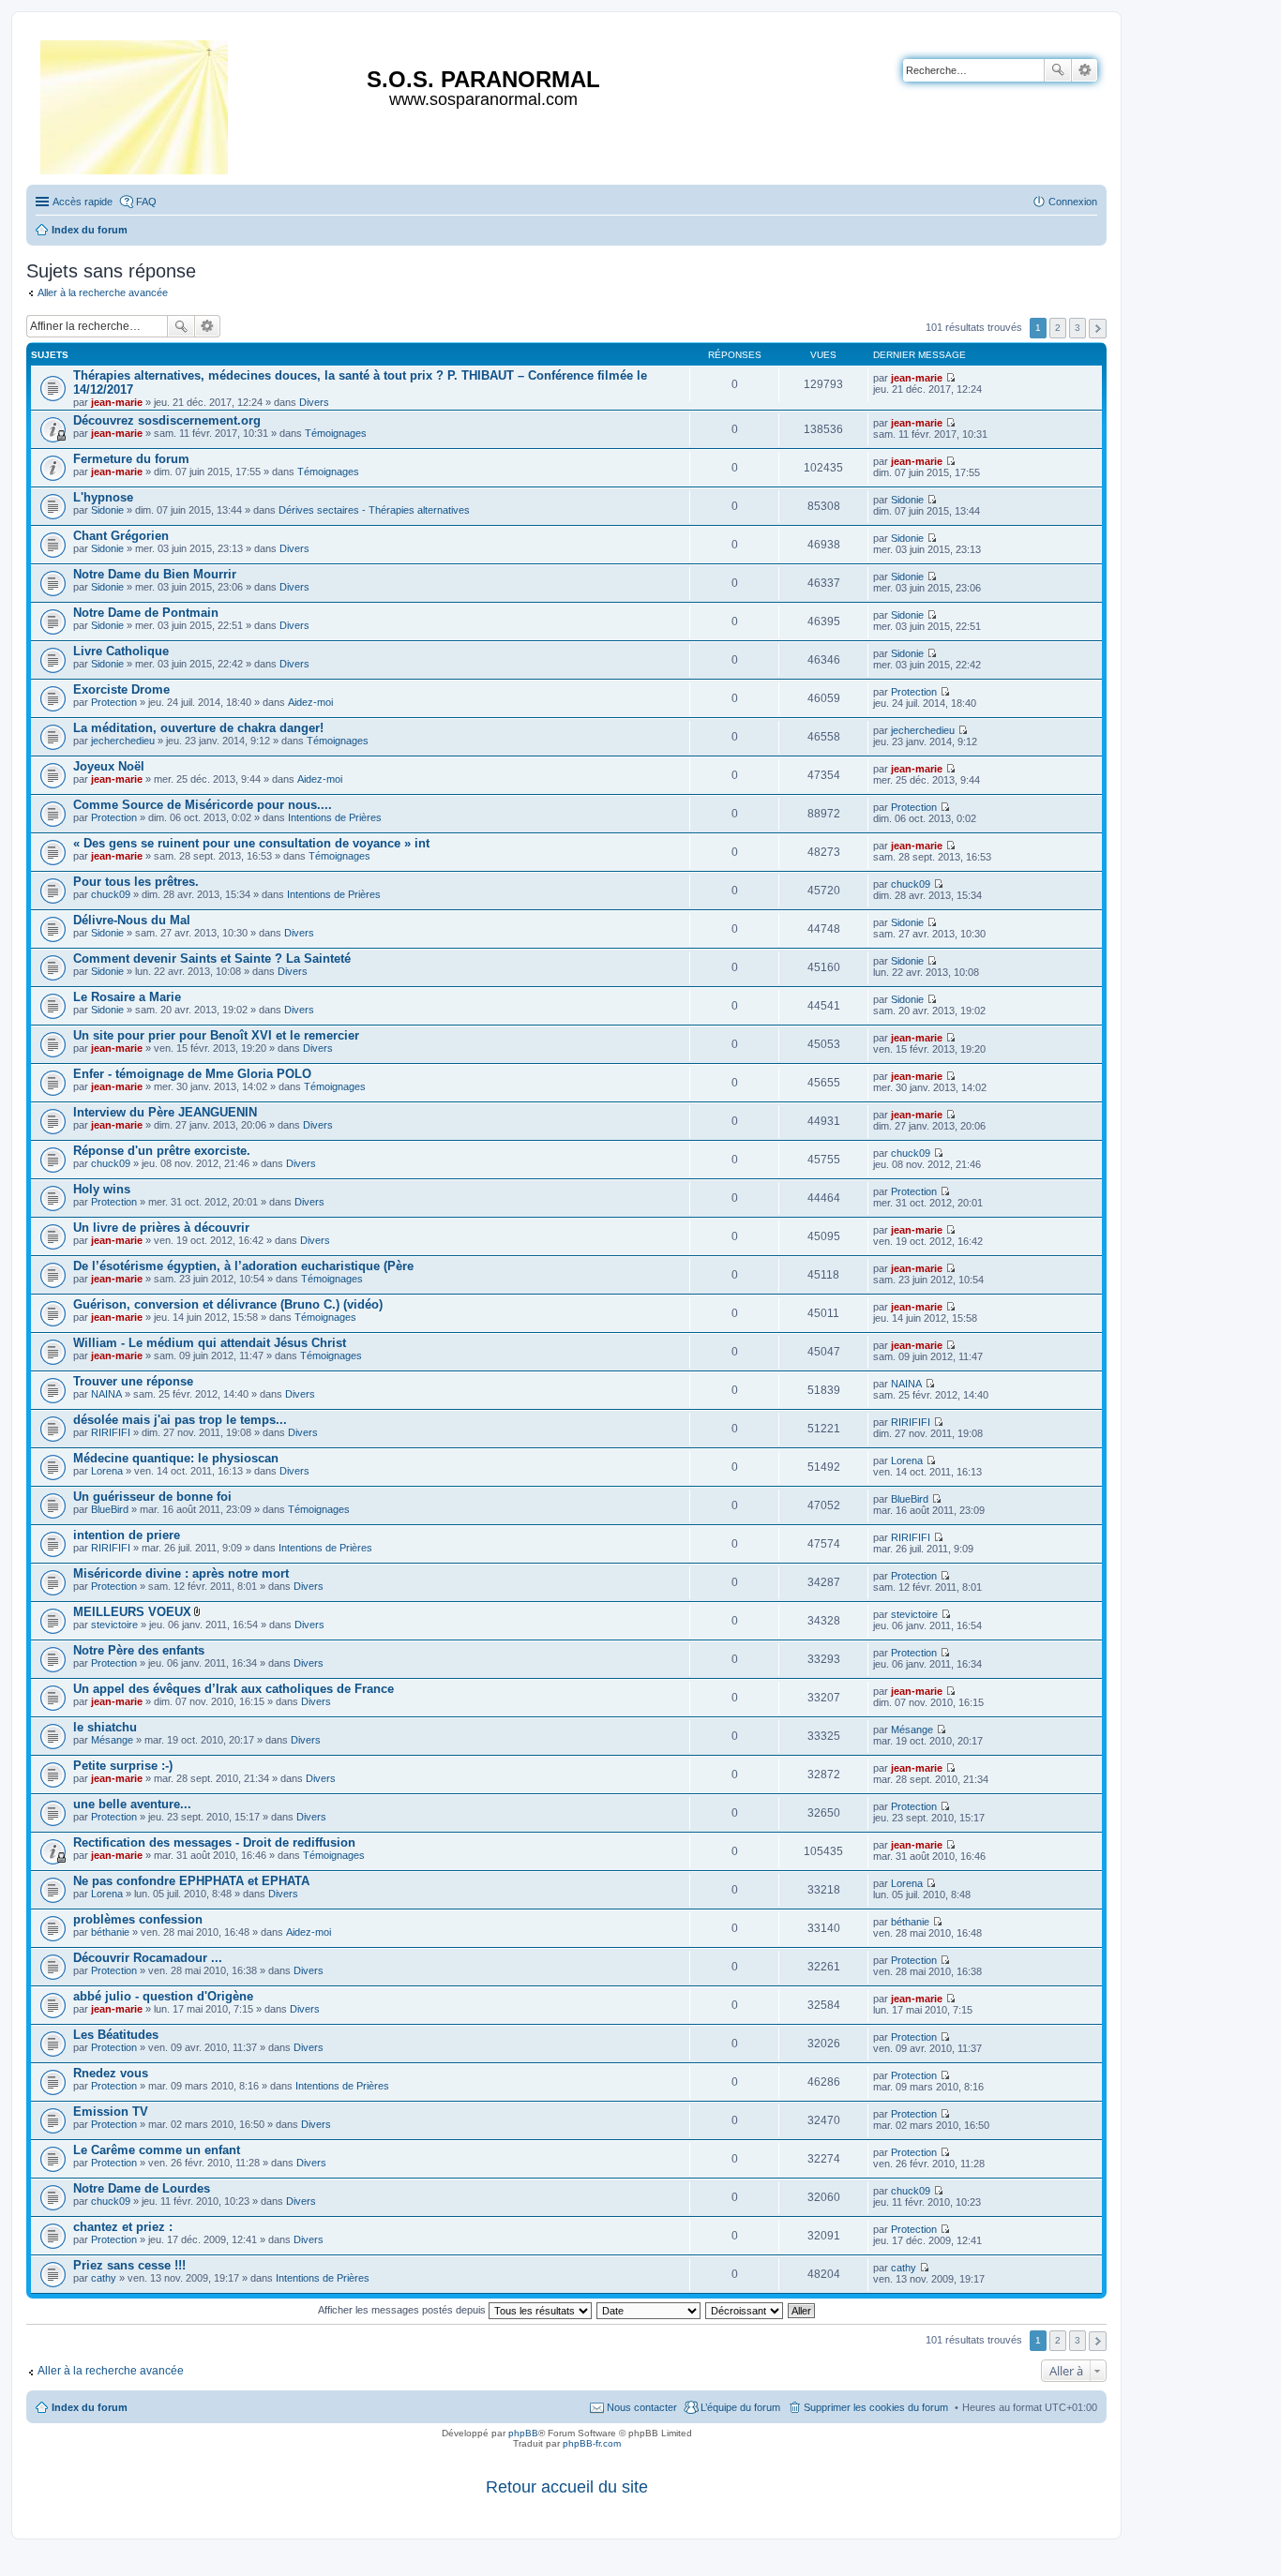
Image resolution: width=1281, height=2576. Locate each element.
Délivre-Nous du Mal (132, 920)
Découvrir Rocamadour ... (148, 1958)
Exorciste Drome (121, 689)
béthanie (110, 1932)
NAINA (106, 1394)
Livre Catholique (121, 651)
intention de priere (127, 1535)
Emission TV (111, 2112)
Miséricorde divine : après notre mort (181, 1573)
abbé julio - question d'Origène (163, 1996)
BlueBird (110, 1509)
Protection (114, 702)
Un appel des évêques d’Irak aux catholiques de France (234, 1689)
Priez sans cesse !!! (129, 2265)
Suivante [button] (1098, 329)
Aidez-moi (310, 702)
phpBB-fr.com (592, 2443)
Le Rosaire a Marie (127, 997)
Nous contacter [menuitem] (642, 2407)
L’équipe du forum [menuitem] (740, 2407)
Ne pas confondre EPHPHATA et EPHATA (191, 1881)
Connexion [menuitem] (1073, 202)
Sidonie (107, 510)
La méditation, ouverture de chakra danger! (198, 728)
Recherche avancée (1085, 70)
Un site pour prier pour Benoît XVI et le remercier (216, 1035)
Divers (314, 402)
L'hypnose (103, 497)
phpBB (523, 2433)
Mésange (112, 1740)
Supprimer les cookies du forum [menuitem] (876, 2407)
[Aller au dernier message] (950, 378)
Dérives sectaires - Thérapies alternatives (374, 510)
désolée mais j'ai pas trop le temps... (180, 1420)
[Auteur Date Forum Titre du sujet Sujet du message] (649, 2310)
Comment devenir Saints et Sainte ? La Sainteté (212, 959)
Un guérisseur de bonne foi (152, 1497)
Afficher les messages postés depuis (403, 2310)
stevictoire (114, 1625)
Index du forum (90, 2407)
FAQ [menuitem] (146, 202)
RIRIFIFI (111, 1432)
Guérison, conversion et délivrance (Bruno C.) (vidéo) (228, 1304)
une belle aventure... (132, 1804)
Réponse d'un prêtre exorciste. (162, 1151)
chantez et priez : (123, 2227)
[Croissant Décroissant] (745, 2310)
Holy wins (102, 1189)
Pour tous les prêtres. (136, 882)
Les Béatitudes (116, 2035)
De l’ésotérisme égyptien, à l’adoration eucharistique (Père (243, 1266)
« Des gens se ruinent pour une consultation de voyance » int (251, 843)
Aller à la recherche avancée (103, 292)
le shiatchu (105, 1727)
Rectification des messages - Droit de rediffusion (214, 1842)
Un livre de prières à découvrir (161, 1228)
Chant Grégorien (121, 536)
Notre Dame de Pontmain (146, 613)
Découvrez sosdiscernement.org (167, 420)
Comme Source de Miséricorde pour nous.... (203, 805)
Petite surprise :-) (123, 1766)
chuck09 (111, 894)
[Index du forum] (136, 104)
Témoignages (336, 433)
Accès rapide (83, 202)
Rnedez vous (111, 2073)
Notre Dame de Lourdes (142, 2188)
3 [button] (1078, 328)
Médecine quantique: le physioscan (176, 1458)
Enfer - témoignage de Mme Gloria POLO (192, 1074)
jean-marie (117, 402)
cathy (104, 2278)
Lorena (107, 1471)
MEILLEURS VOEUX (132, 1612)
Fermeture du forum (131, 459)
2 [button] (1058, 328)
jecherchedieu (123, 741)
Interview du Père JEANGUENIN (165, 1112)
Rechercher (1058, 70)
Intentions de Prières (335, 817)
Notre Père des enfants (139, 1650)
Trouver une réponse (133, 1381)
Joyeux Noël (109, 766)
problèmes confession (138, 1919)
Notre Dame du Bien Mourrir (155, 574)
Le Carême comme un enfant (157, 2150)
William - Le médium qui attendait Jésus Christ (210, 1343)
